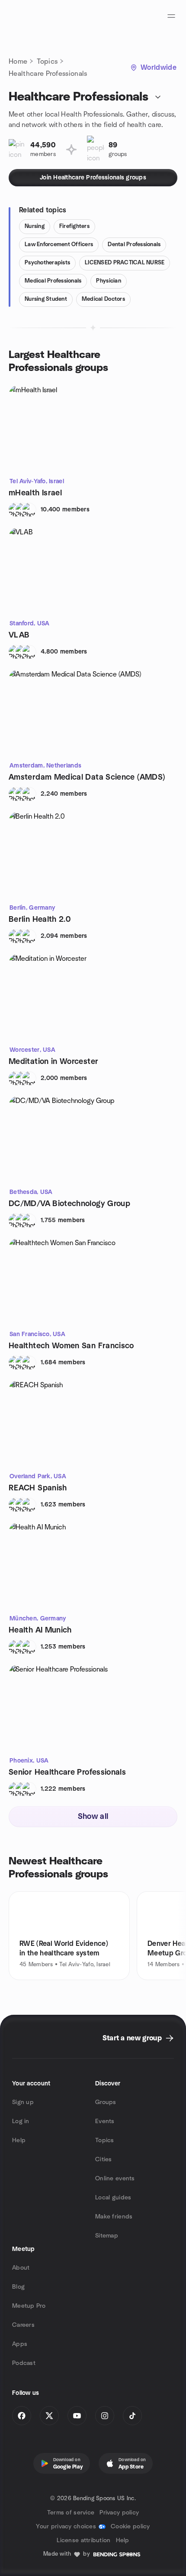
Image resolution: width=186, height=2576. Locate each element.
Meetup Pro (29, 2306)
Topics (47, 62)
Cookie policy (130, 2527)
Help (19, 2140)
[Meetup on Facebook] (22, 2416)
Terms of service (71, 2513)
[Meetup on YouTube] (77, 2416)
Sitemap (107, 2236)
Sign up (23, 2102)
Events (105, 2121)
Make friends (114, 2217)
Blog (18, 2287)
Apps (20, 2344)
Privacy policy (119, 2513)
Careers (23, 2325)
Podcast (24, 2363)
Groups (106, 2102)
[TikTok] (132, 2416)
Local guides (113, 2198)
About (21, 2268)
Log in (21, 2121)
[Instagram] (105, 2416)
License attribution (83, 2540)
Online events (115, 2179)
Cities (104, 2160)
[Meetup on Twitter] (49, 2416)
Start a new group (132, 2038)
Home (18, 62)
